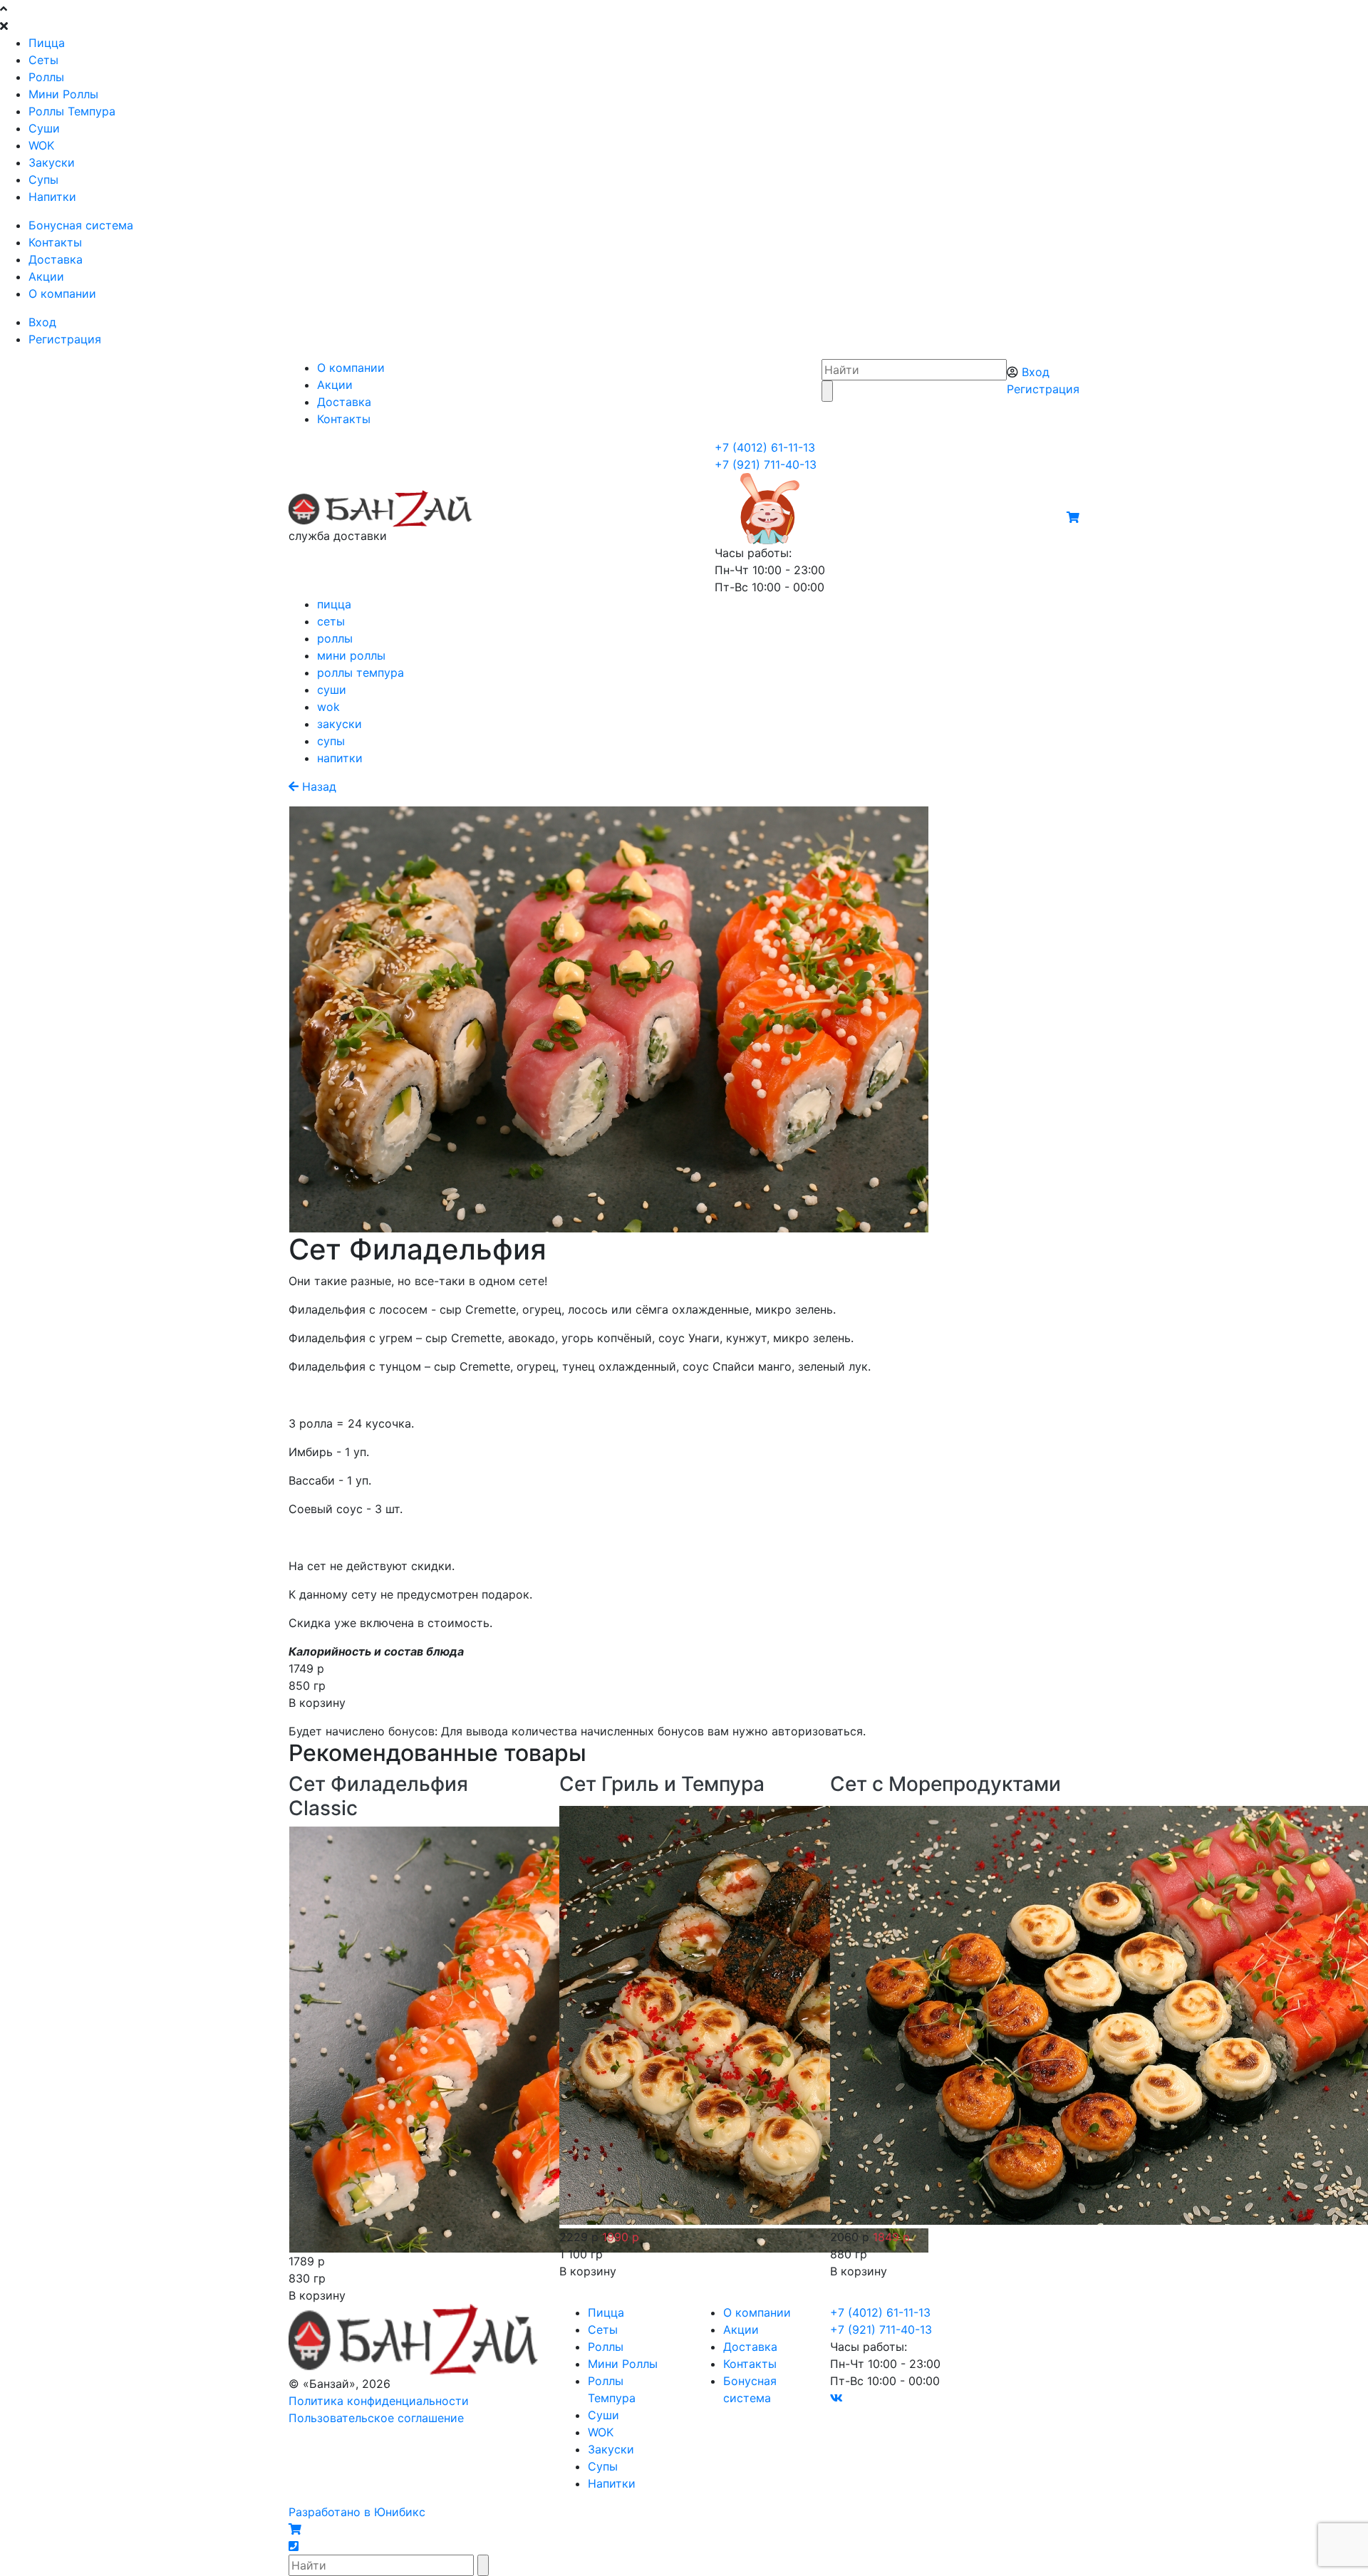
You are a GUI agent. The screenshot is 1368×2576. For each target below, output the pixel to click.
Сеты (43, 60)
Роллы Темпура (72, 111)
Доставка (56, 259)
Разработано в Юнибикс (357, 2512)
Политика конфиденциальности (379, 2401)
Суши (44, 128)
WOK (41, 145)
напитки (340, 758)
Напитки (52, 197)
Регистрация (65, 339)
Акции (46, 276)
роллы (335, 638)
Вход (42, 322)
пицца (334, 604)
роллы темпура (361, 672)
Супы (43, 180)
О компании (62, 294)
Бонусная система (81, 225)
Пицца (47, 43)
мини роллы (351, 655)
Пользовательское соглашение (376, 2418)
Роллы (46, 77)
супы (331, 741)
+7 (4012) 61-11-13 (765, 447)
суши (332, 690)
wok (328, 707)
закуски (340, 724)
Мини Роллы (63, 94)
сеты (331, 621)
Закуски (52, 162)
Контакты (55, 242)
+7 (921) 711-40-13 (766, 464)
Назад (317, 786)
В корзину (317, 1703)
